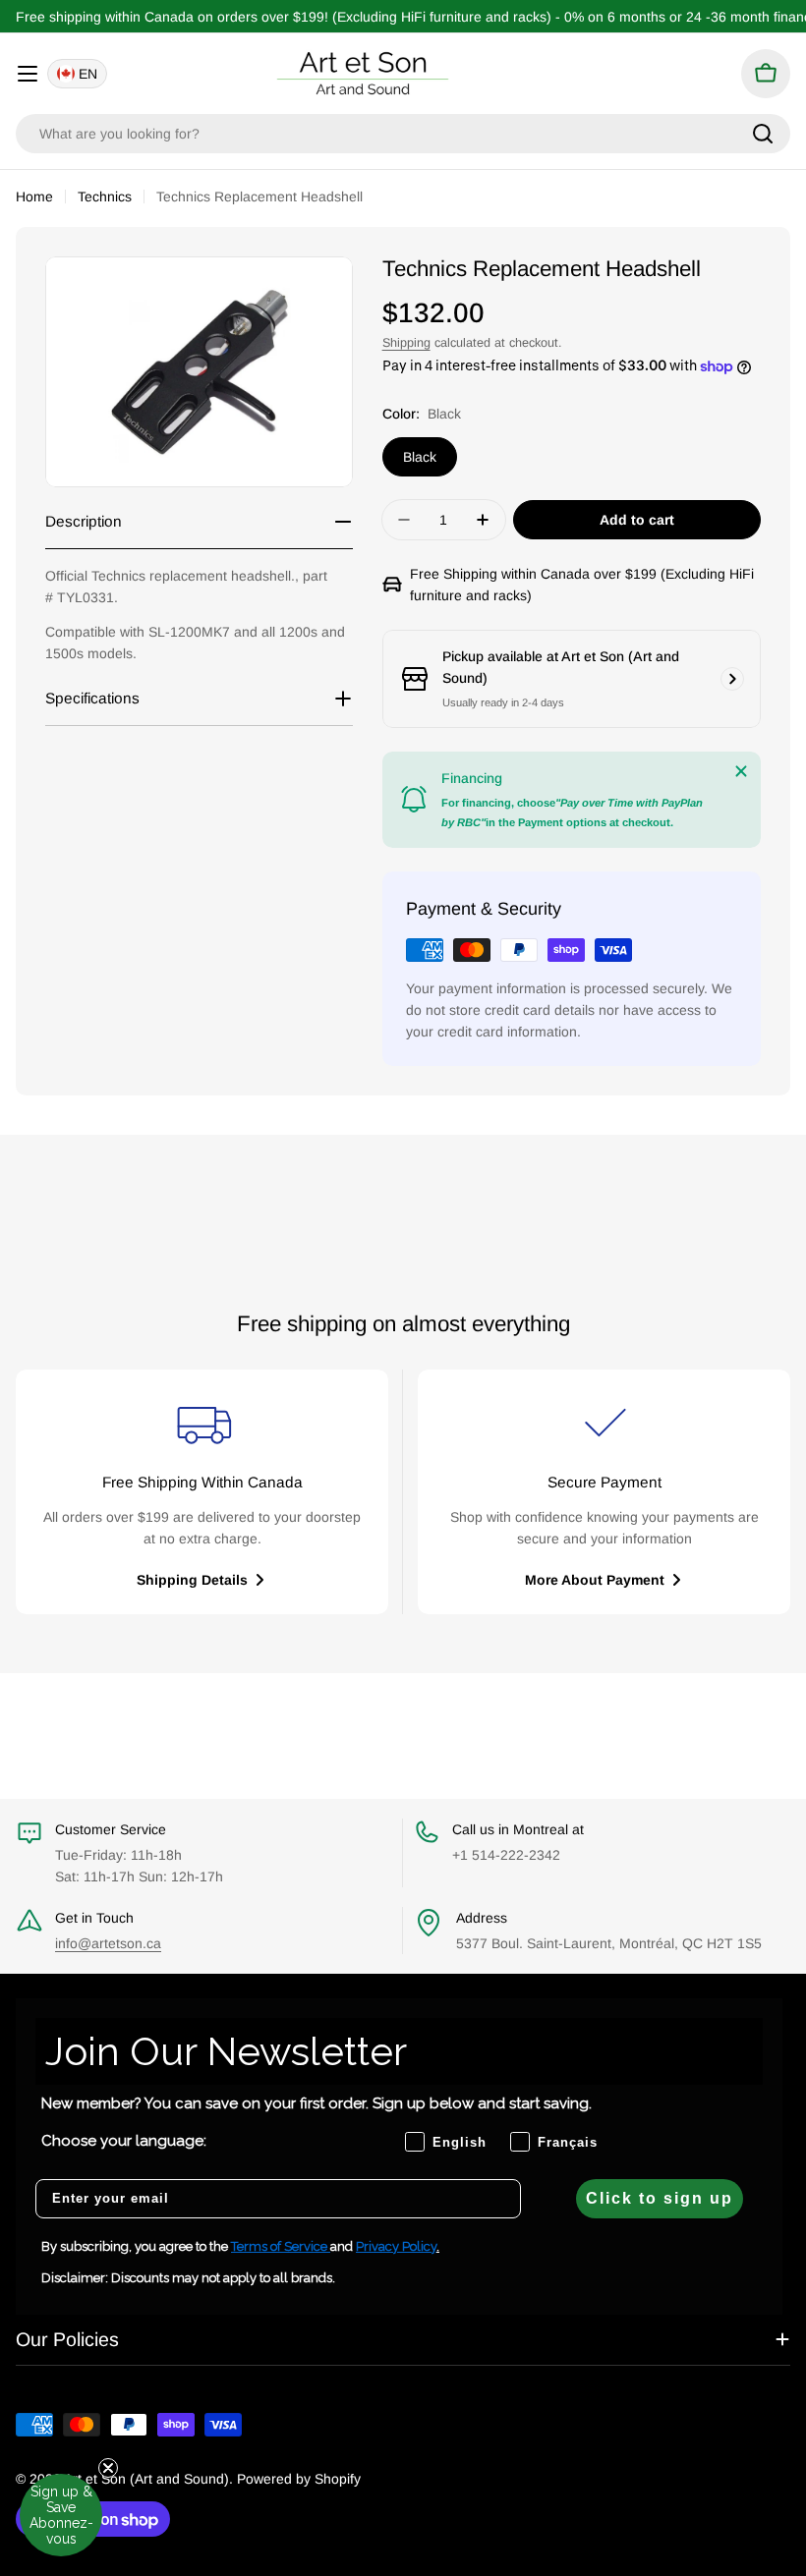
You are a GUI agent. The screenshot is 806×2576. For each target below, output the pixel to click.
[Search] (763, 134)
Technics (105, 196)
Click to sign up (660, 2198)
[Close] (741, 771)
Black (420, 457)
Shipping (406, 343)
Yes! (629, 1339)
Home (34, 196)
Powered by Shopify (299, 2479)
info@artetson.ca (108, 1943)
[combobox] (403, 134)
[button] (61, 2515)
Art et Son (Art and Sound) (146, 2479)
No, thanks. (629, 1395)
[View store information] (732, 679)
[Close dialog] (761, 1112)
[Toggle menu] (28, 74)
